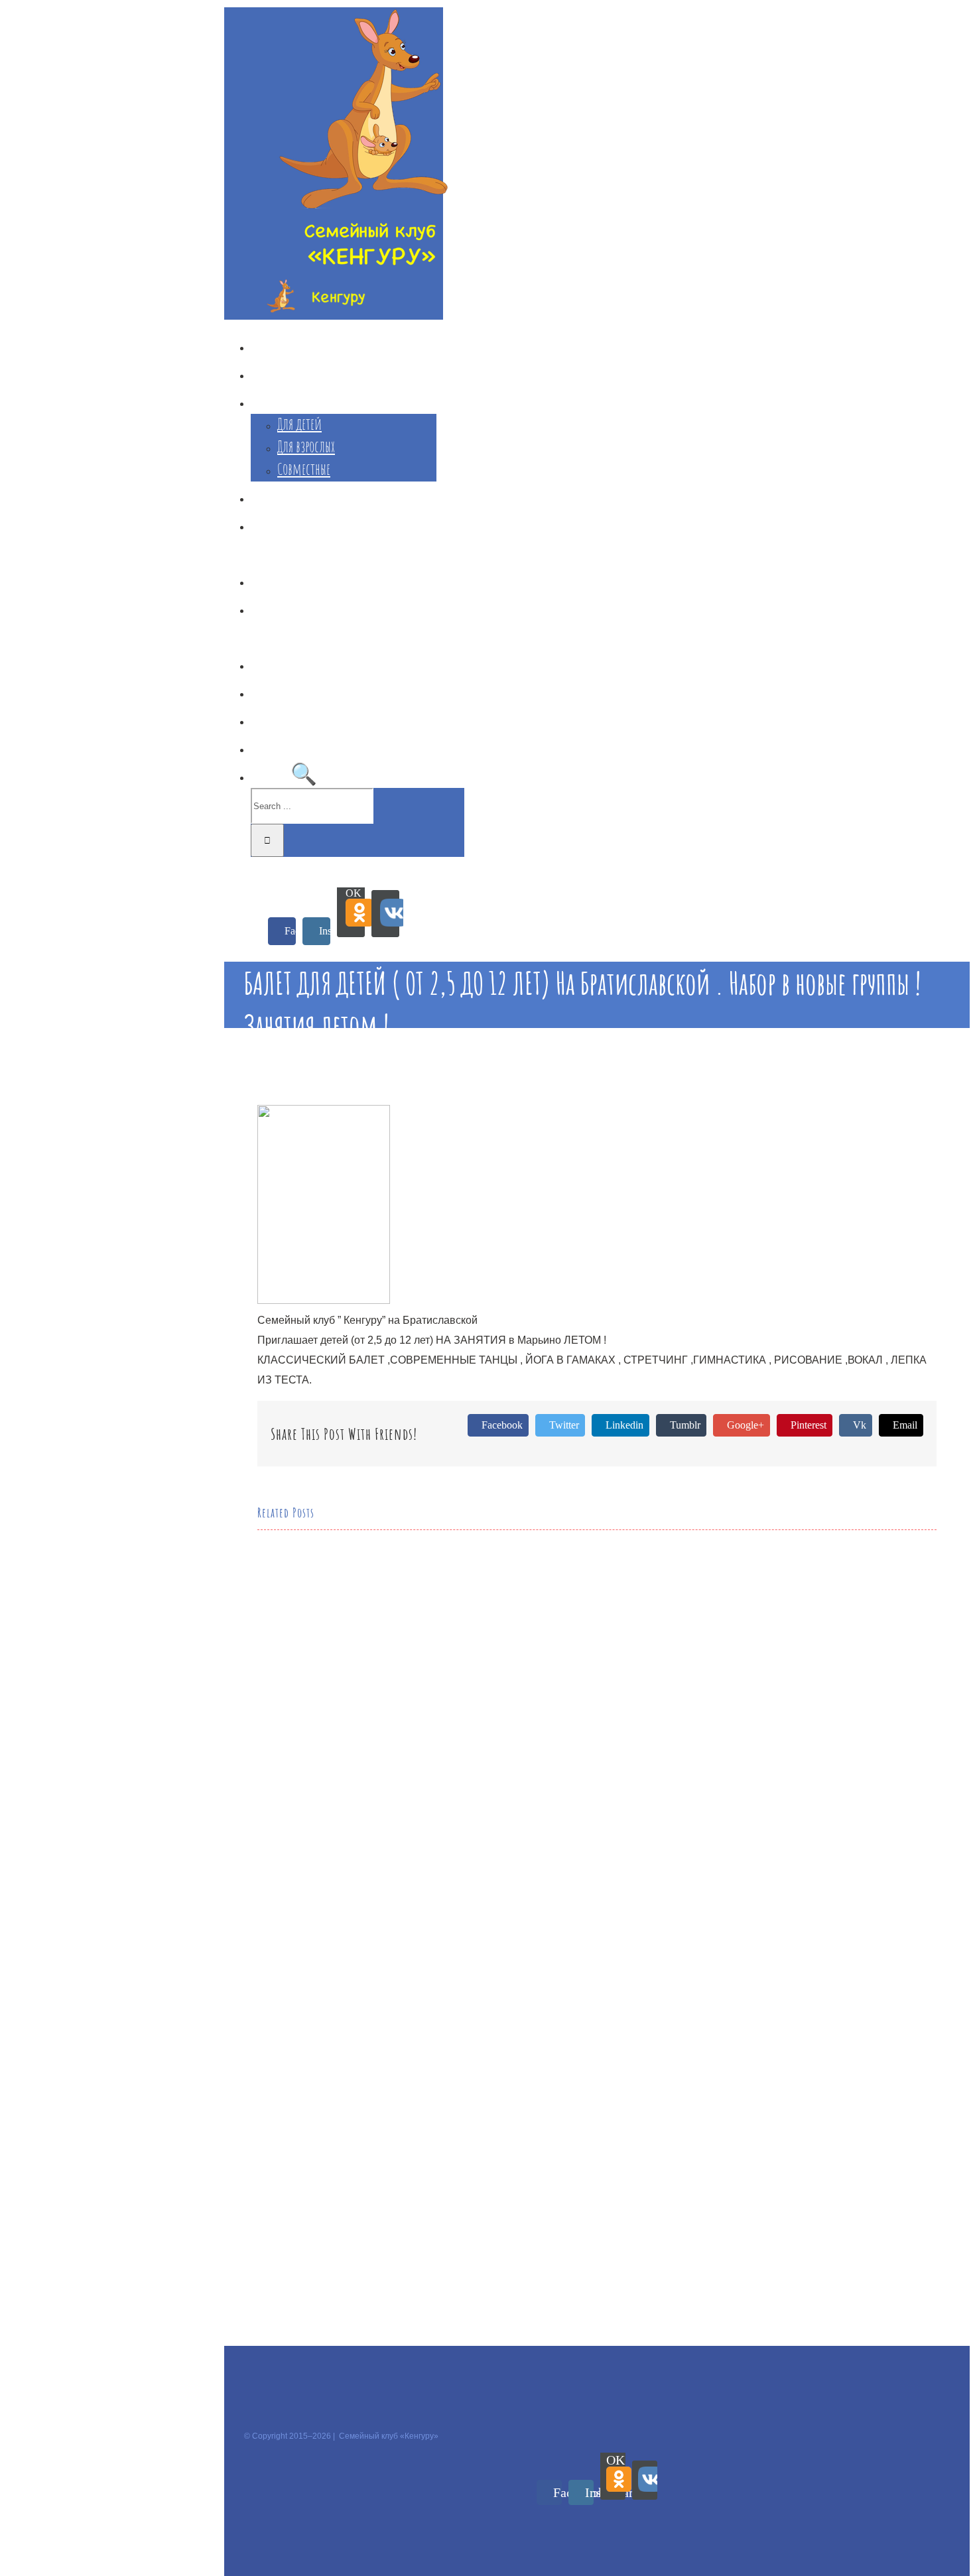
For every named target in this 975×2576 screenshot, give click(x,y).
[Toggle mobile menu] (228, 877)
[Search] (304, 773)
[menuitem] (347, 344)
